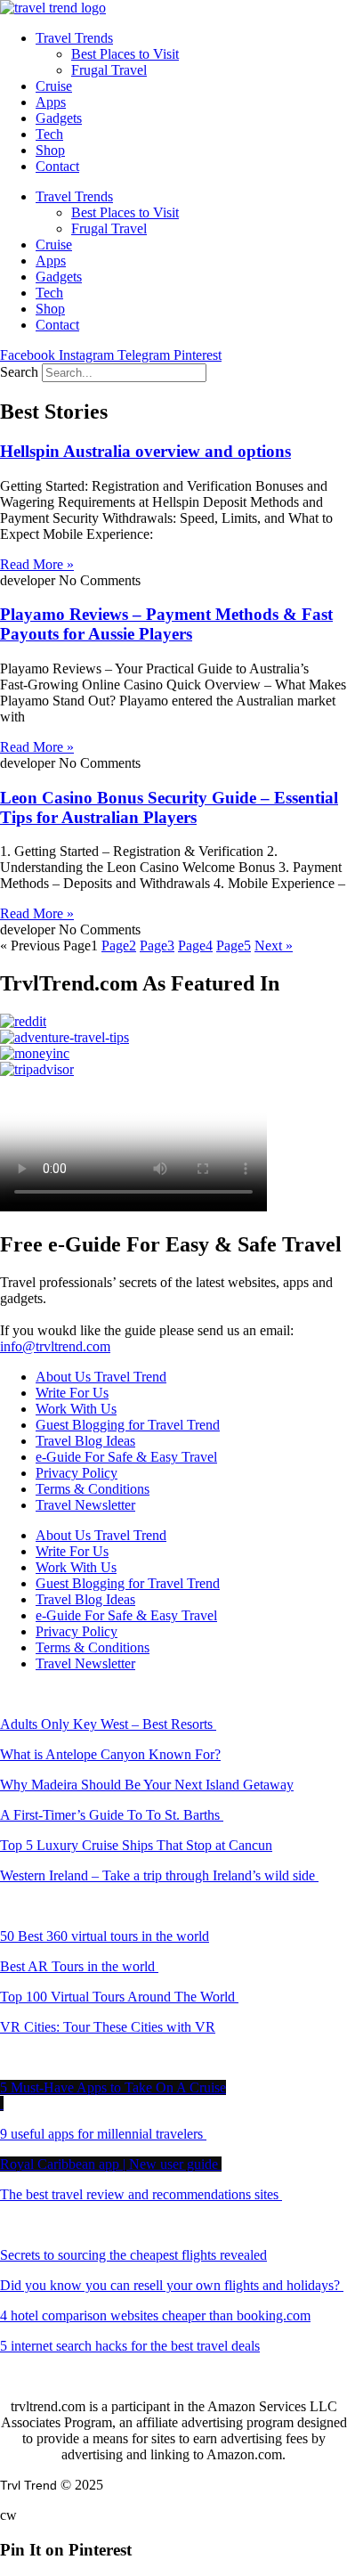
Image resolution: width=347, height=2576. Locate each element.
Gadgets (59, 118)
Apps (51, 102)
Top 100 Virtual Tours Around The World (119, 1997)
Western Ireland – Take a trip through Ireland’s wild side (159, 1875)
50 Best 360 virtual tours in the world (105, 1936)
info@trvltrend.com (55, 1346)
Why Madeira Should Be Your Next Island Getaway (147, 1785)
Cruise (54, 86)
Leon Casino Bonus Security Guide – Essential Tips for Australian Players (169, 807)
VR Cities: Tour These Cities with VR (108, 2027)
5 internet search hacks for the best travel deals (130, 2346)
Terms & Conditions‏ (93, 1489)
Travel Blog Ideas (85, 1441)
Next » (274, 946)
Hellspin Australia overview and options (145, 451)
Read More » (37, 564)
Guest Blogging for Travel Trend (128, 1425)
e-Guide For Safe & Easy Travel (126, 1457)
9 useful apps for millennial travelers (103, 2134)
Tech (49, 134)
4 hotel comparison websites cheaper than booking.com (155, 2315)
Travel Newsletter (85, 1505)
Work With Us (76, 1409)
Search (19, 372)
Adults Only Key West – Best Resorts (108, 1724)
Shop (50, 150)
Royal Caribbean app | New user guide (111, 2164)
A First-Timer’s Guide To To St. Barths (112, 1815)
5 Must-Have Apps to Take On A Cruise (113, 2087)
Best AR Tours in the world (79, 1966)
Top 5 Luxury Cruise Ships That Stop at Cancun (136, 1845)
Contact (57, 166)
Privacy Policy (77, 1473)
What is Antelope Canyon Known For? (110, 1754)
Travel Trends (74, 38)
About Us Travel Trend (101, 1377)
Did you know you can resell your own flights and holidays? (172, 2285)
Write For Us (72, 1393)
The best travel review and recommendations (139, 2194)
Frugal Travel (109, 70)
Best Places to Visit (125, 54)
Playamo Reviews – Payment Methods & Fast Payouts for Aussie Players (166, 624)
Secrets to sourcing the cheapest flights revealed (133, 2255)
